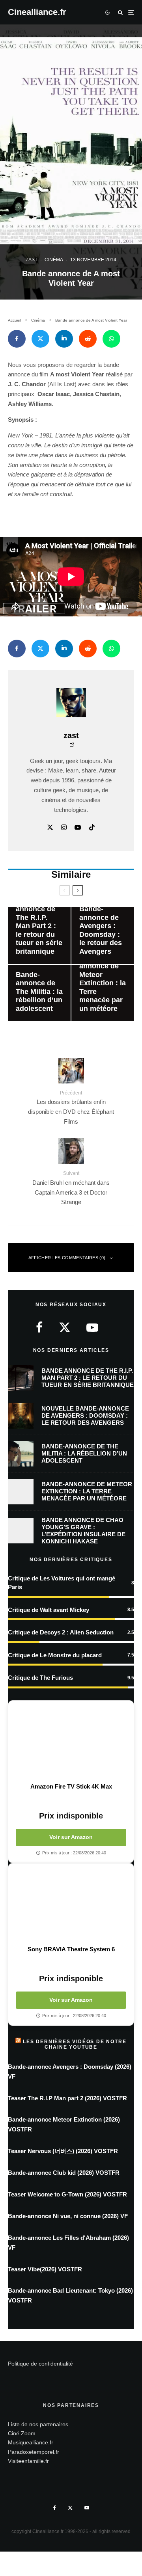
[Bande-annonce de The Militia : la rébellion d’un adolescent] (39, 993)
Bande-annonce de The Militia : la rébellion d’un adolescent (84, 1453)
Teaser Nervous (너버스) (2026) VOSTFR (63, 2151)
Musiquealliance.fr (31, 2442)
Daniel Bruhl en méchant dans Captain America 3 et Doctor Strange (71, 1188)
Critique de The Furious (40, 1678)
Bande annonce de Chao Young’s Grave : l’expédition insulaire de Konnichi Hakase (83, 1531)
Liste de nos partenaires (38, 2424)
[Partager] (17, 339)
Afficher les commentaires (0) (67, 1258)
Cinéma (54, 260)
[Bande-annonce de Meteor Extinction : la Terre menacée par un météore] (103, 993)
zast (32, 260)
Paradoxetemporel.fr (34, 2452)
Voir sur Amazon (71, 1837)
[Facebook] (55, 2508)
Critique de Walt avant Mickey (49, 1610)
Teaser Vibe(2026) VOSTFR (45, 2269)
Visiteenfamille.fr (28, 2461)
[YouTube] (87, 2508)
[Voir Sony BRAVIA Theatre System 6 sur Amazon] (71, 1904)
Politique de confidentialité (40, 2364)
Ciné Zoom (22, 2433)
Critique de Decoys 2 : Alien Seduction (61, 1632)
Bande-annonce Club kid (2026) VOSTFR (64, 2173)
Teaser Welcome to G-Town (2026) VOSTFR (67, 2194)
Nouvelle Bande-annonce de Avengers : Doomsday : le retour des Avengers (85, 1415)
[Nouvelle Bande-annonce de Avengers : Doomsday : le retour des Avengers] (103, 935)
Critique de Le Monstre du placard (55, 1655)
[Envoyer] (88, 339)
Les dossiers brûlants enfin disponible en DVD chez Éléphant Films (71, 1107)
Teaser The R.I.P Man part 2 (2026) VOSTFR (67, 2098)
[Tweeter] (40, 339)
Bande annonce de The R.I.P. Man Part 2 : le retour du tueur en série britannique (88, 1378)
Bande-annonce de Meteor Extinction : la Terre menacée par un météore (87, 1491)
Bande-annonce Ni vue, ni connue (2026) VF (68, 2216)
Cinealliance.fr (37, 12)
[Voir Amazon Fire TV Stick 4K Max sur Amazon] (71, 1742)
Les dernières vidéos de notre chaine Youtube (75, 2044)
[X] (70, 2508)
